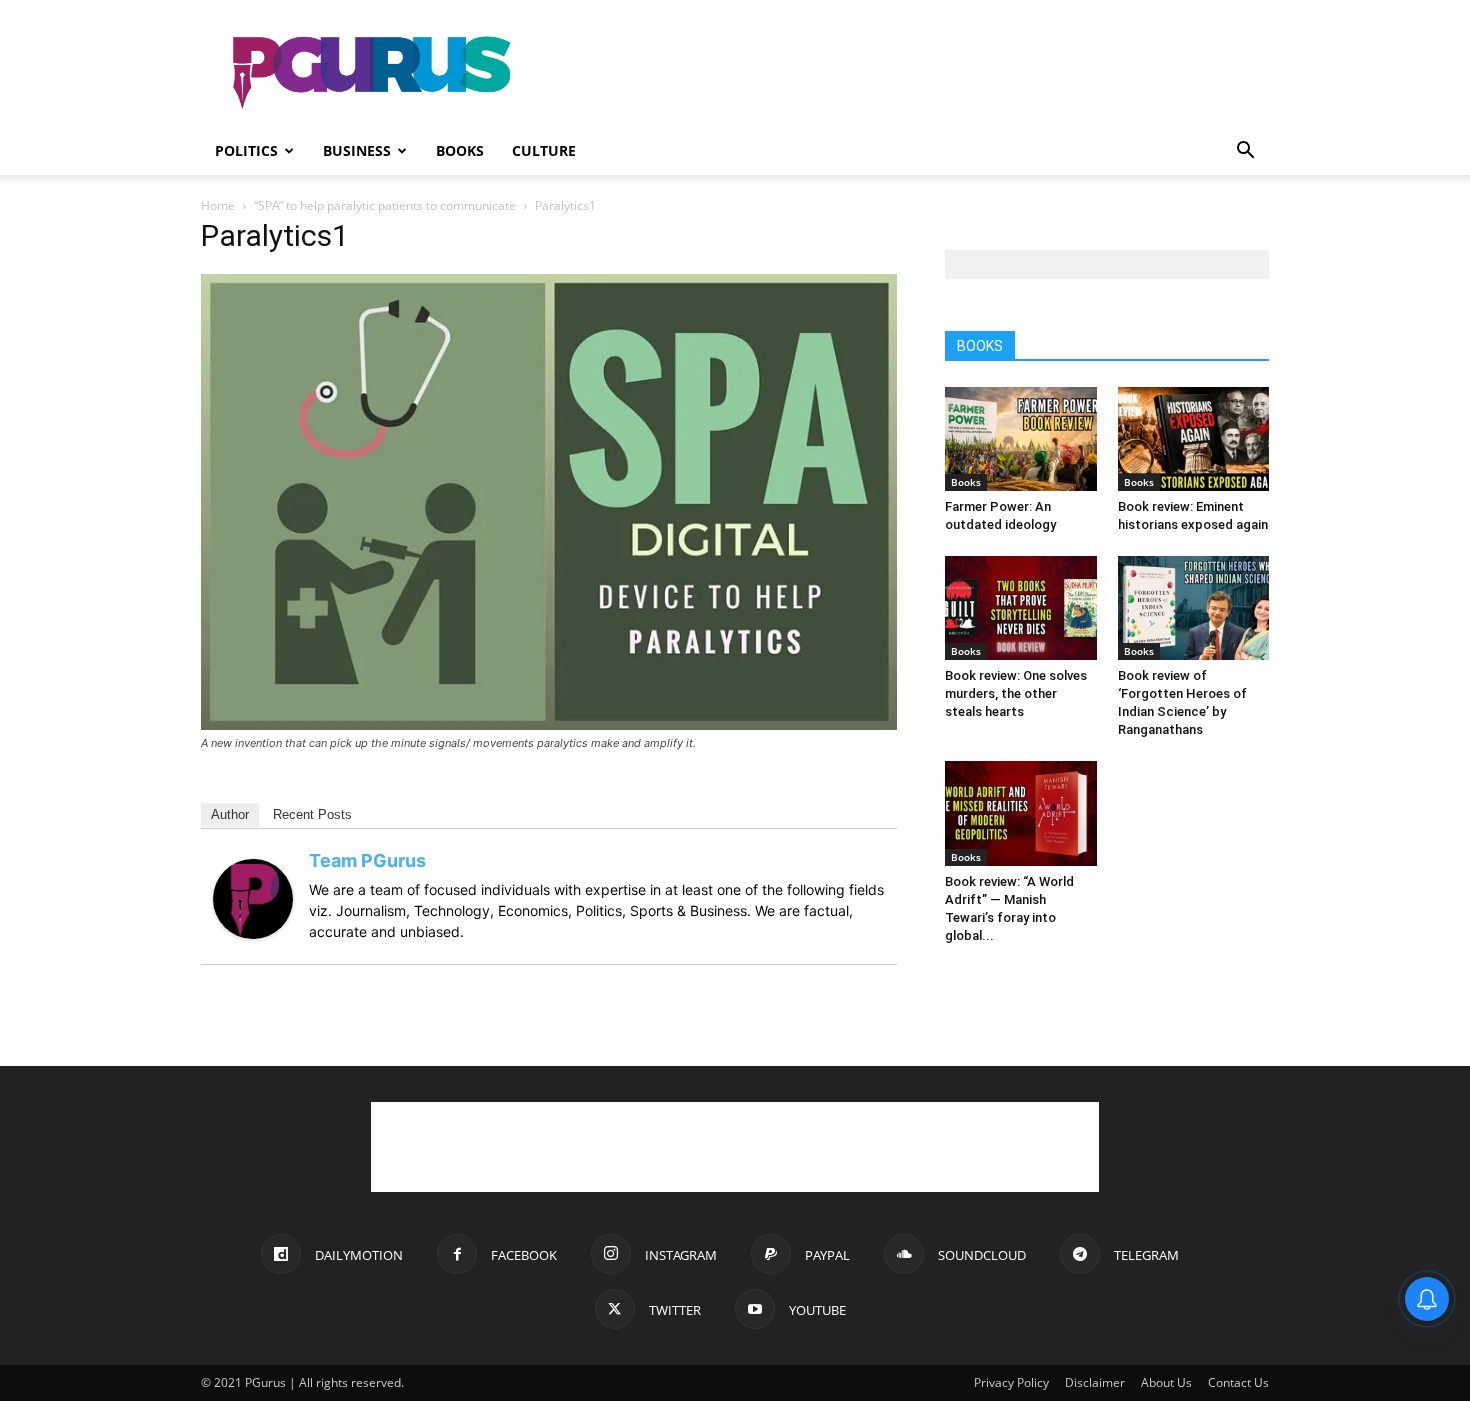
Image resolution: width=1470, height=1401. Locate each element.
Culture (544, 150)
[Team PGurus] (253, 933)
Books (460, 150)
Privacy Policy (1011, 1382)
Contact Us (1238, 1382)
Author (230, 814)
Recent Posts (312, 814)
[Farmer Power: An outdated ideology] (1021, 439)
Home (218, 205)
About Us (1166, 1382)
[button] (1245, 152)
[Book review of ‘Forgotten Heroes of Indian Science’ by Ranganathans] (1194, 608)
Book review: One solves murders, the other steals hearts (1016, 693)
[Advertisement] (905, 73)
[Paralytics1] (549, 724)
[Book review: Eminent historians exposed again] (1194, 439)
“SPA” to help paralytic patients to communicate (385, 205)
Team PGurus (367, 860)
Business (357, 150)
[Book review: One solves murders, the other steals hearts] (1021, 608)
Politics (246, 150)
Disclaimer (1095, 1382)
